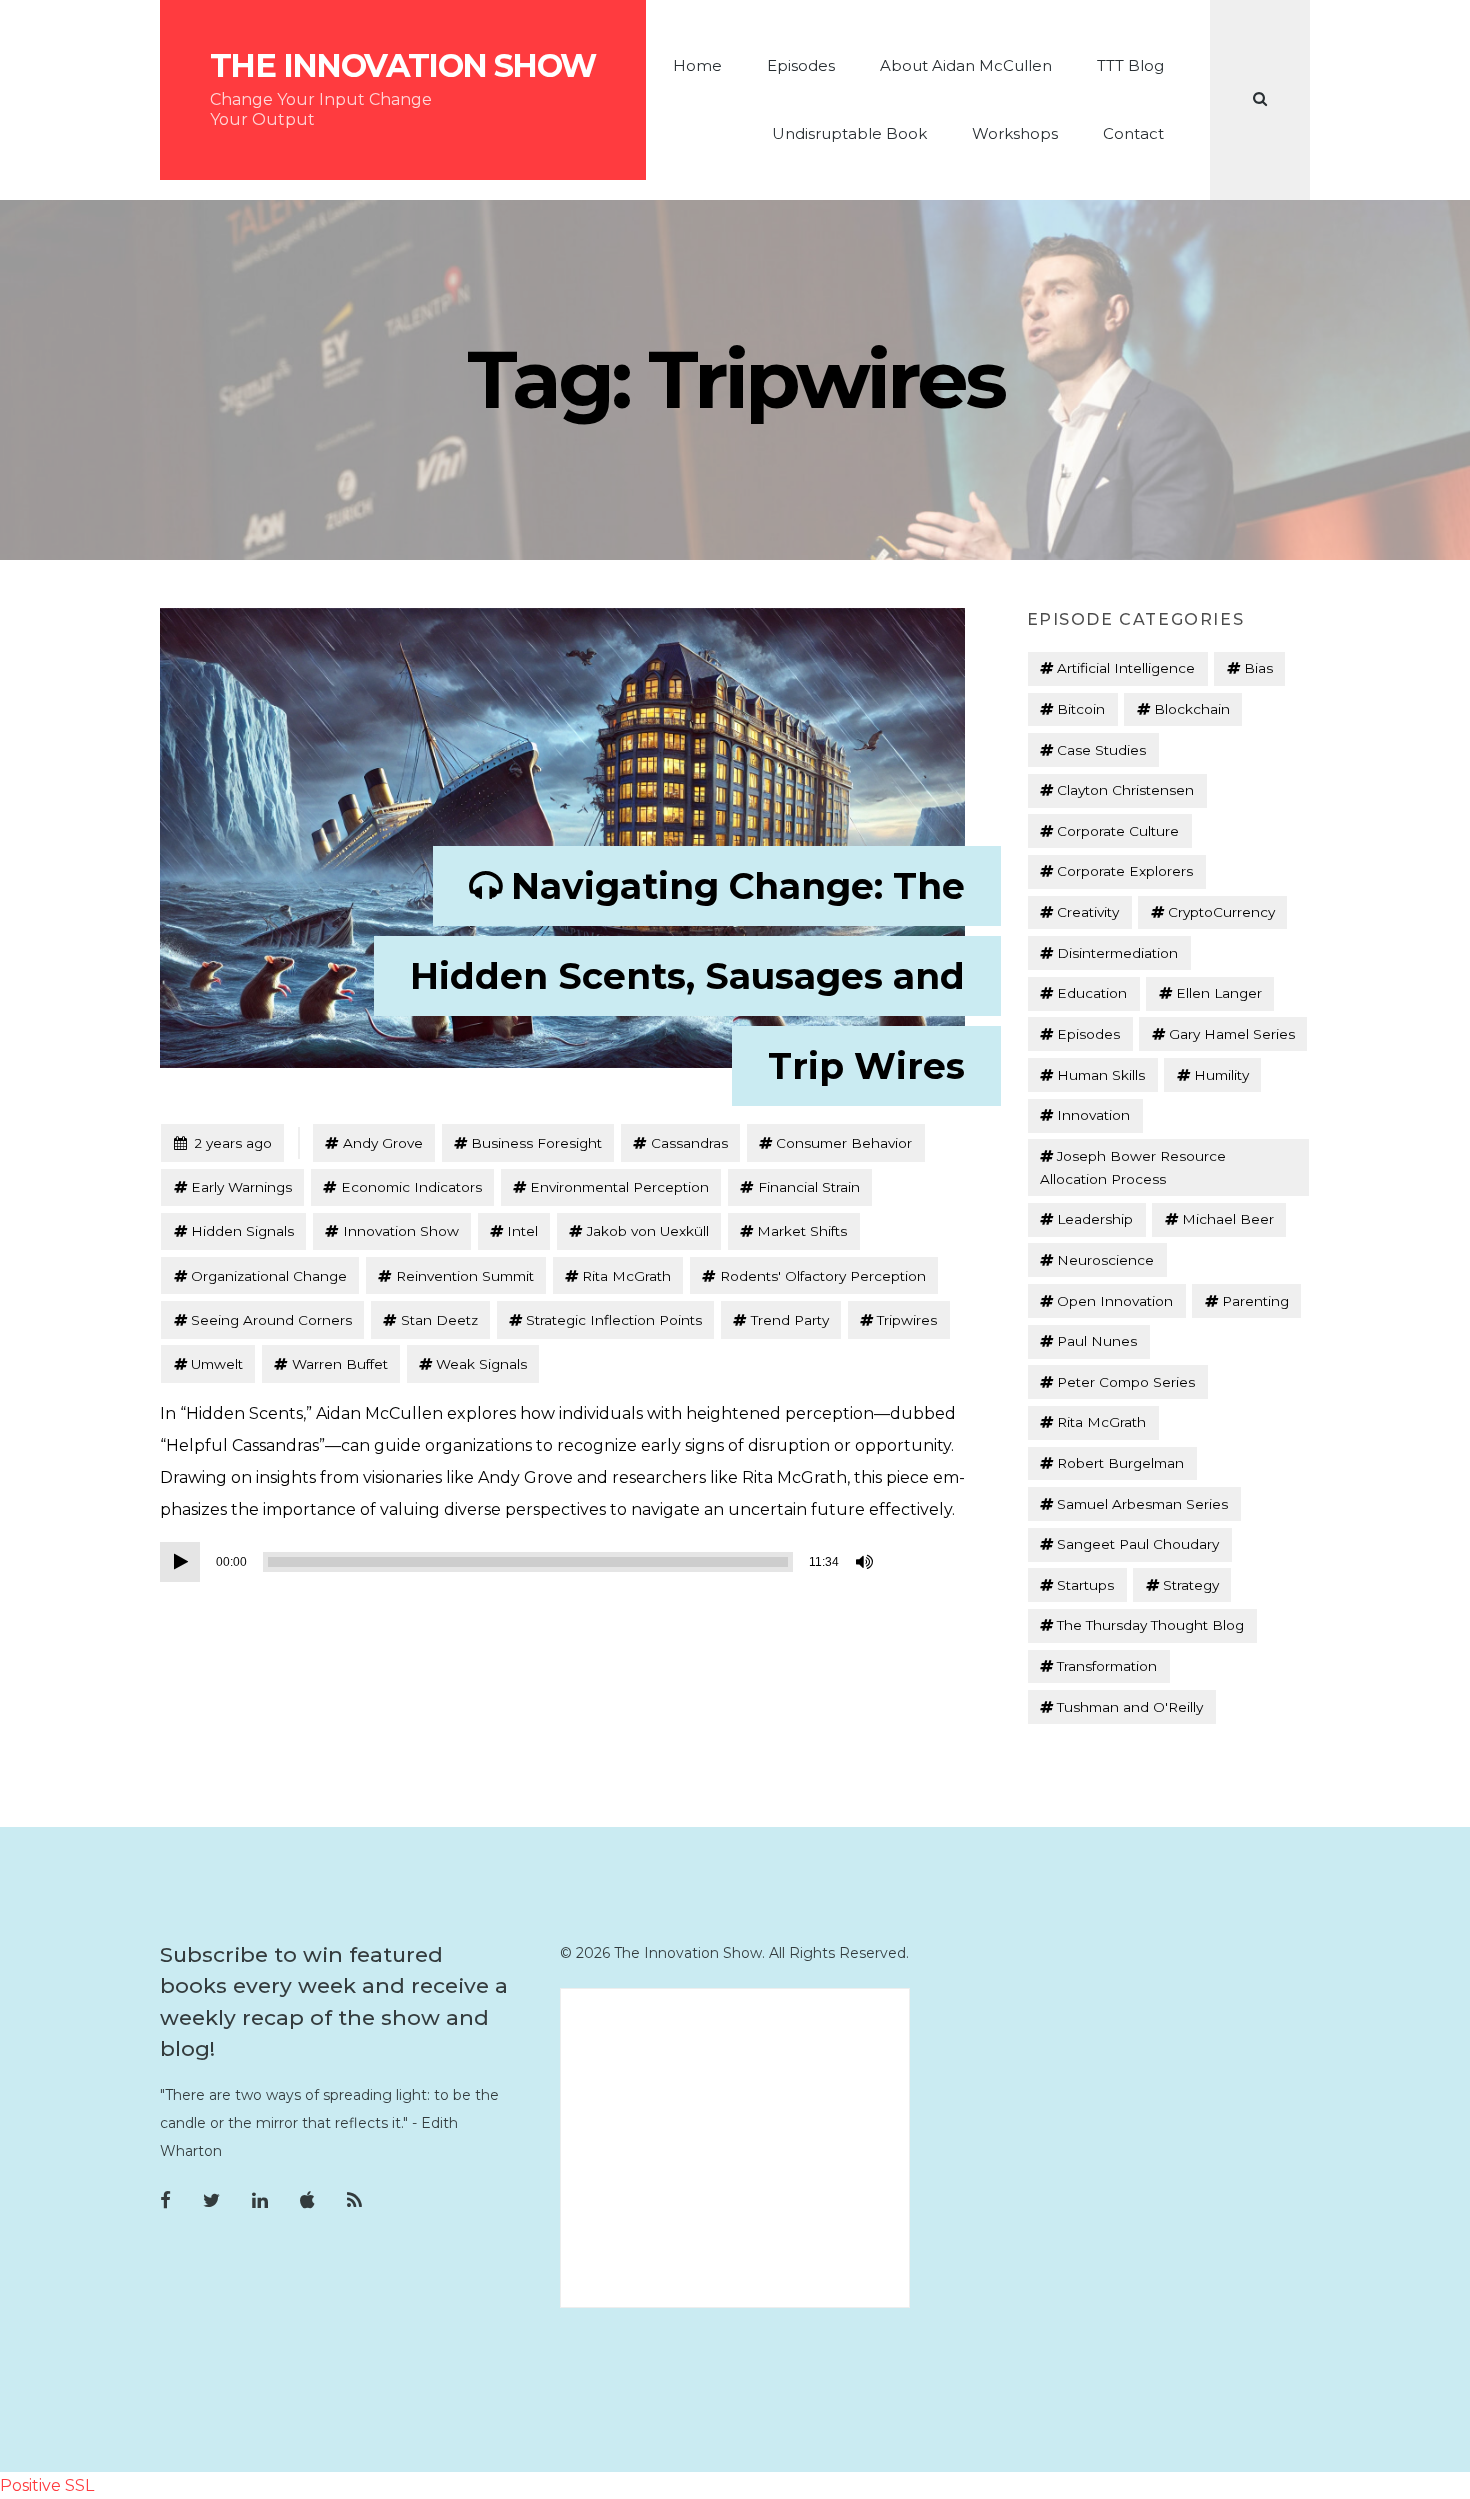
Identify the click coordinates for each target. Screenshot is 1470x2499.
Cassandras (689, 1143)
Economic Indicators (411, 1187)
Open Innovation (1115, 1301)
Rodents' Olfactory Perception (823, 1276)
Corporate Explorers (1125, 871)
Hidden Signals (242, 1231)
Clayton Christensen (1125, 790)
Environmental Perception (619, 1187)
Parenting (1255, 1301)
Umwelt (217, 1364)
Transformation (1107, 1666)
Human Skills (1101, 1075)
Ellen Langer (1219, 993)
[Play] (180, 1562)
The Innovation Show (403, 66)
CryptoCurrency (1221, 912)
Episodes (801, 65)
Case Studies (1101, 750)
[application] (520, 1562)
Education (1092, 993)
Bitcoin (1081, 709)
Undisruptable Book (849, 133)
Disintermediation (1117, 953)
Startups (1085, 1585)
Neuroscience (1105, 1260)
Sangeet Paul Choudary (1138, 1544)
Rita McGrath (626, 1276)
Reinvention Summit (465, 1276)
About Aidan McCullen (966, 65)
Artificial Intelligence (1126, 668)
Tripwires (907, 1320)
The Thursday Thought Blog (1150, 1625)
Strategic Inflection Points (614, 1320)
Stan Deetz (439, 1320)
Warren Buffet (340, 1364)
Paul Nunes (1097, 1341)
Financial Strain (809, 1187)
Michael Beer (1228, 1219)
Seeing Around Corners (271, 1320)
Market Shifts (802, 1231)
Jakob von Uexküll (648, 1231)
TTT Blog (1130, 65)
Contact (1133, 133)
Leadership (1095, 1219)
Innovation (1093, 1115)
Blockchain (1192, 709)
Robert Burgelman (1120, 1463)
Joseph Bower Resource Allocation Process (1133, 1167)
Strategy (1191, 1585)
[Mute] (866, 1562)
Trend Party (790, 1320)
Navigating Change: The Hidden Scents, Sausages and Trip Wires (687, 976)
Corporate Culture (1118, 831)
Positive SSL (47, 2485)
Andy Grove (383, 1143)
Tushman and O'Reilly (1130, 1707)
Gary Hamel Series (1232, 1034)
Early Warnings (241, 1187)
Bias (1258, 668)
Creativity (1088, 912)
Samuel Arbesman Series (1142, 1504)
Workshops (1015, 133)
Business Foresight (536, 1143)
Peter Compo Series (1126, 1382)
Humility (1221, 1075)
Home (697, 65)
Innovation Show (401, 1231)
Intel (522, 1231)
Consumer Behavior (844, 1143)
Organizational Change (269, 1276)
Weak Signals (481, 1364)
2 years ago (222, 1142)
